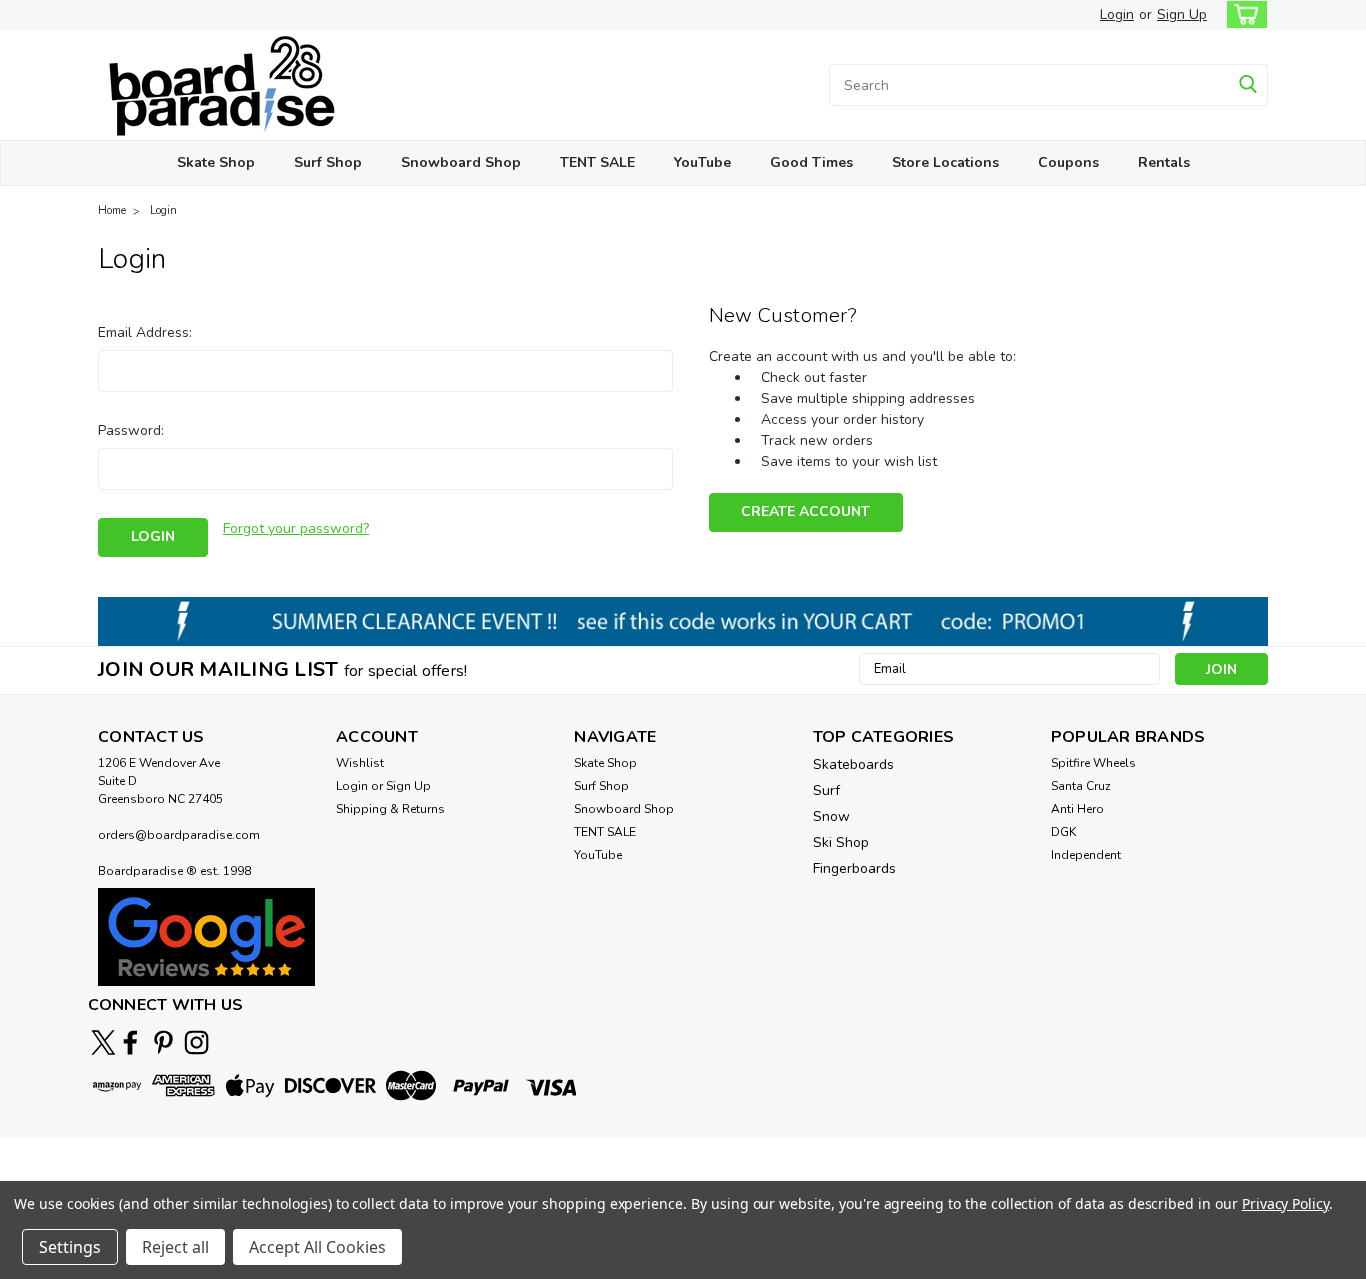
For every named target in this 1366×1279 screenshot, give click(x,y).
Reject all (175, 1247)
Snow (831, 816)
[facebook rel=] (130, 1042)
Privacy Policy (1285, 1203)
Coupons (1068, 162)
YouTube (702, 162)
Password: (131, 430)
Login (1117, 14)
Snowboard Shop (461, 162)
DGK (1063, 832)
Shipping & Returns (390, 809)
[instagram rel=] (196, 1042)
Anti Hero (1077, 809)
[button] (206, 936)
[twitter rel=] (103, 1042)
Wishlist (360, 763)
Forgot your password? (296, 528)
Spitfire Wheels (1093, 763)
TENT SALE (597, 162)
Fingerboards (854, 868)
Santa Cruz (1081, 786)
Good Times (811, 162)
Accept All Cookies (317, 1247)
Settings (70, 1247)
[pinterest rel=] (163, 1042)
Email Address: (145, 332)
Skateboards (853, 764)
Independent (1086, 855)
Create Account (805, 511)
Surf (826, 790)
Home (112, 210)
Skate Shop (216, 162)
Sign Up (1182, 14)
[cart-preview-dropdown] (1242, 14)
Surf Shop (328, 162)
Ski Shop (841, 842)
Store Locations (945, 162)
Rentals (1164, 162)
